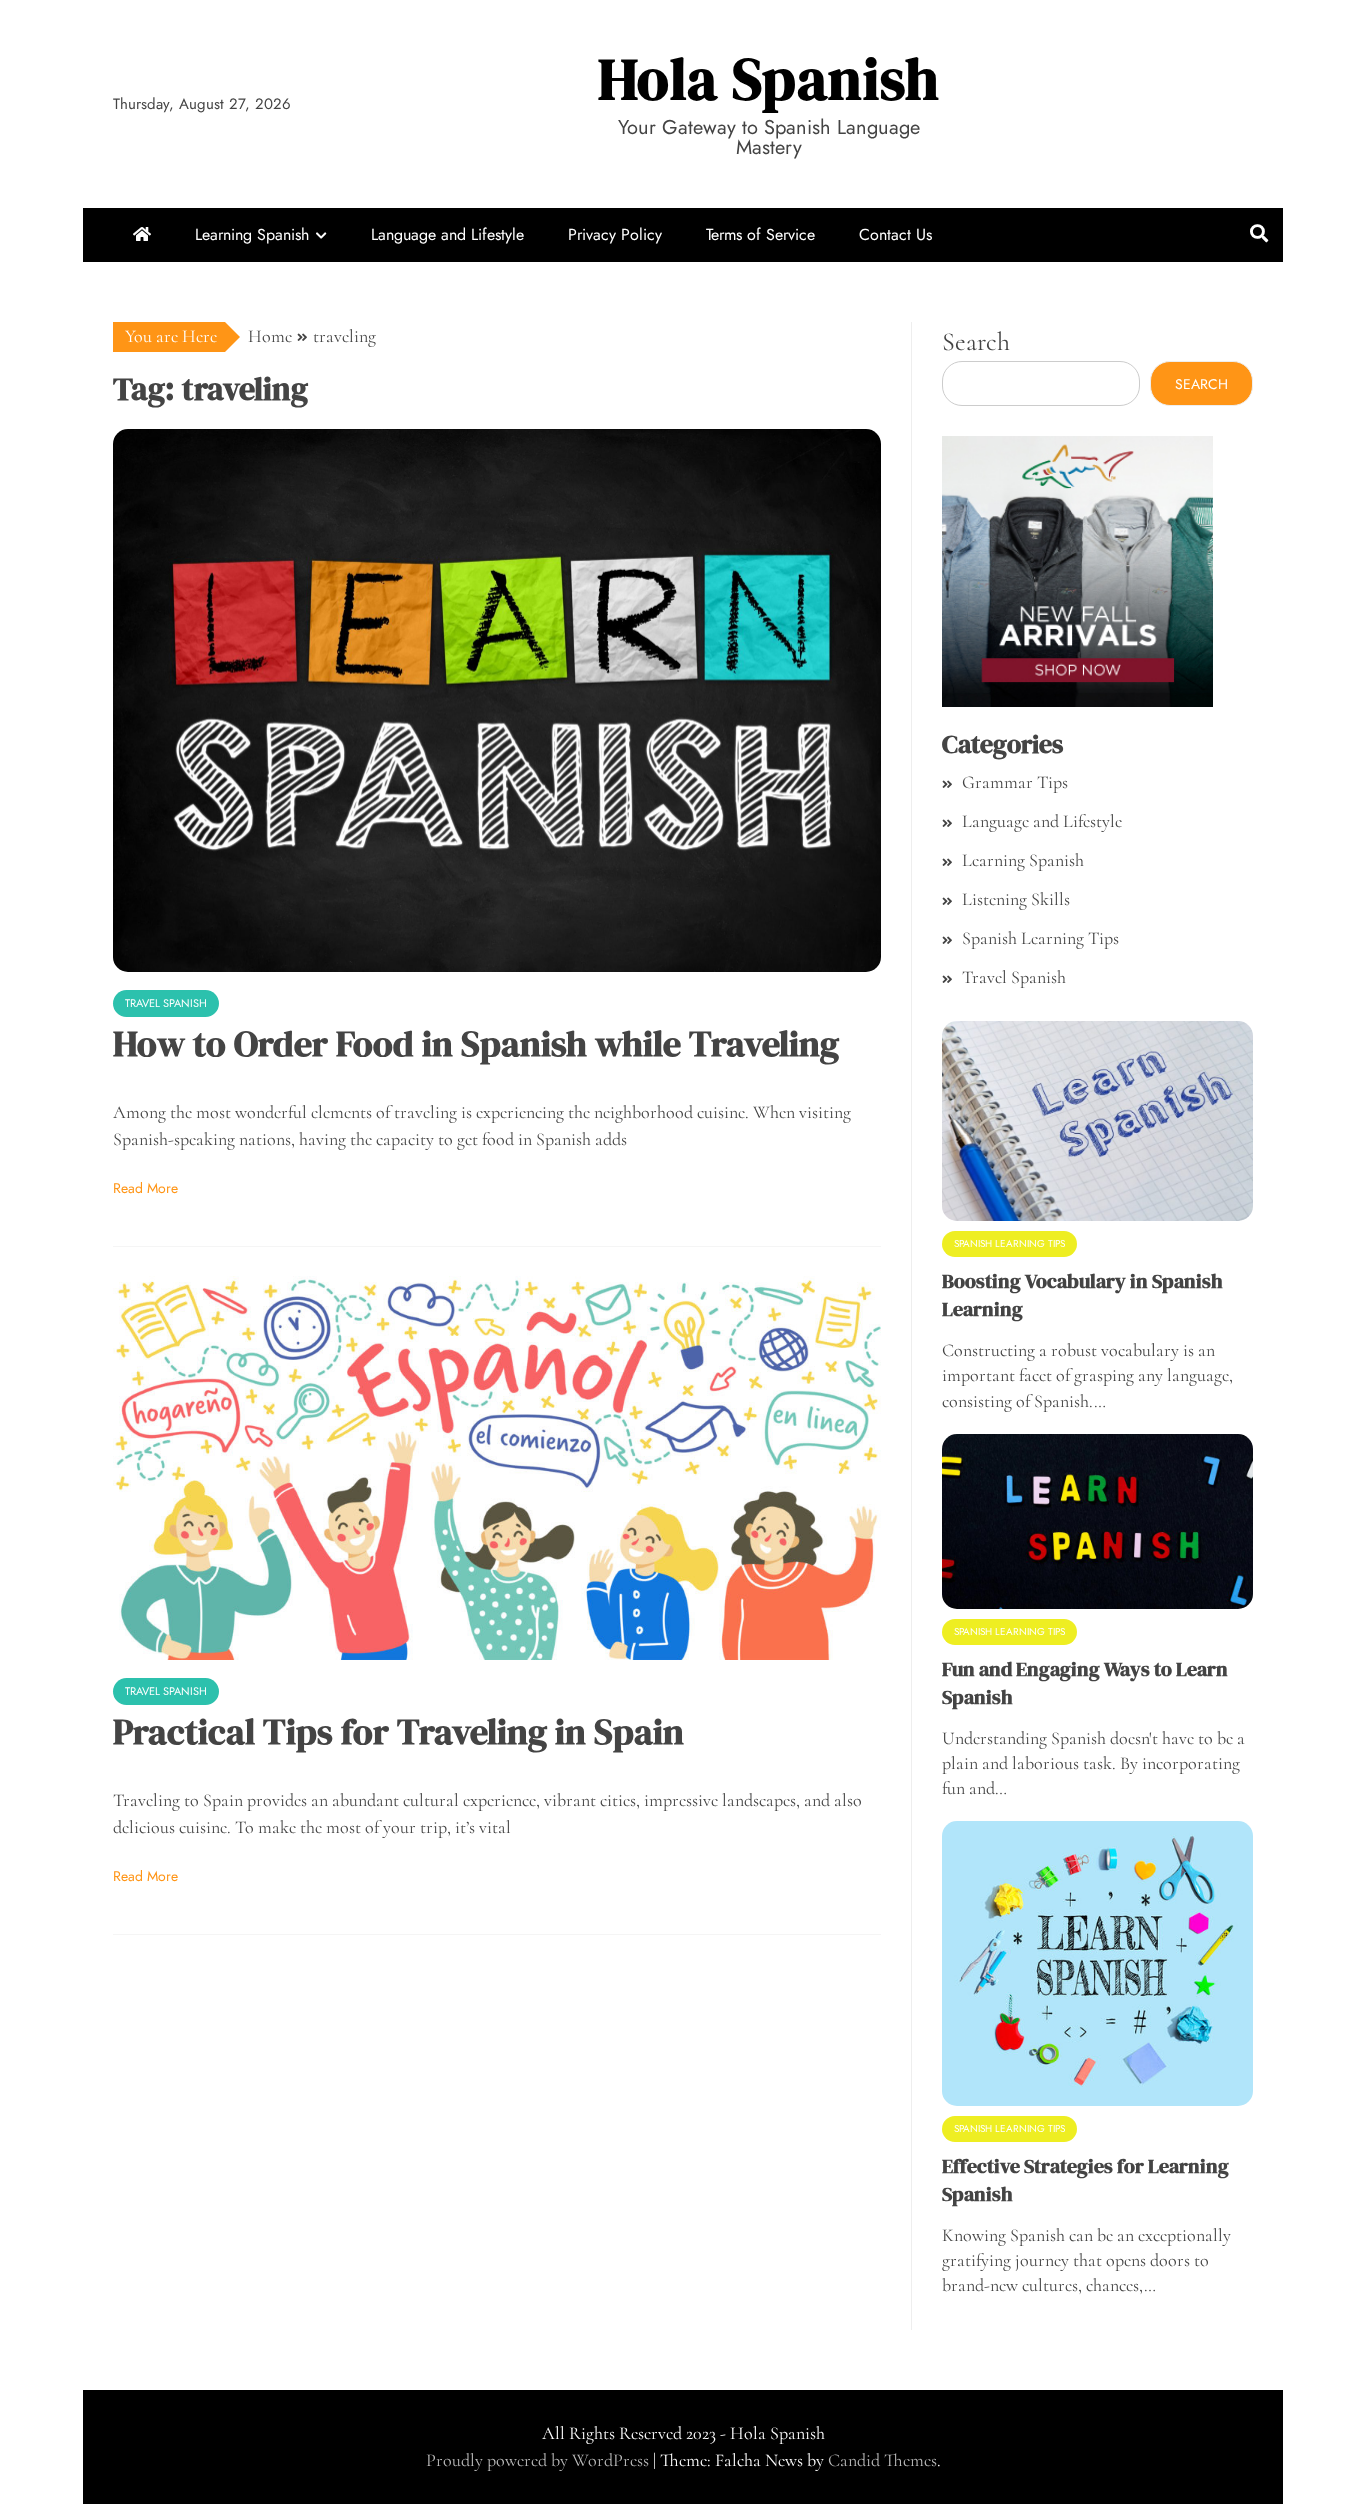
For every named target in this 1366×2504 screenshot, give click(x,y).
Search (976, 341)
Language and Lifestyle (447, 234)
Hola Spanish (769, 78)
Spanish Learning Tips (1040, 938)
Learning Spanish (252, 234)
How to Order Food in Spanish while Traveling (476, 1043)
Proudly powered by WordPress (539, 2460)
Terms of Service (760, 234)
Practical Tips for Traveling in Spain (398, 1731)
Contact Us (895, 234)
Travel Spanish (166, 1003)
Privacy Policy (615, 234)
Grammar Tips (1015, 782)
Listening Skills (1016, 899)
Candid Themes (882, 2460)
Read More (145, 1188)
